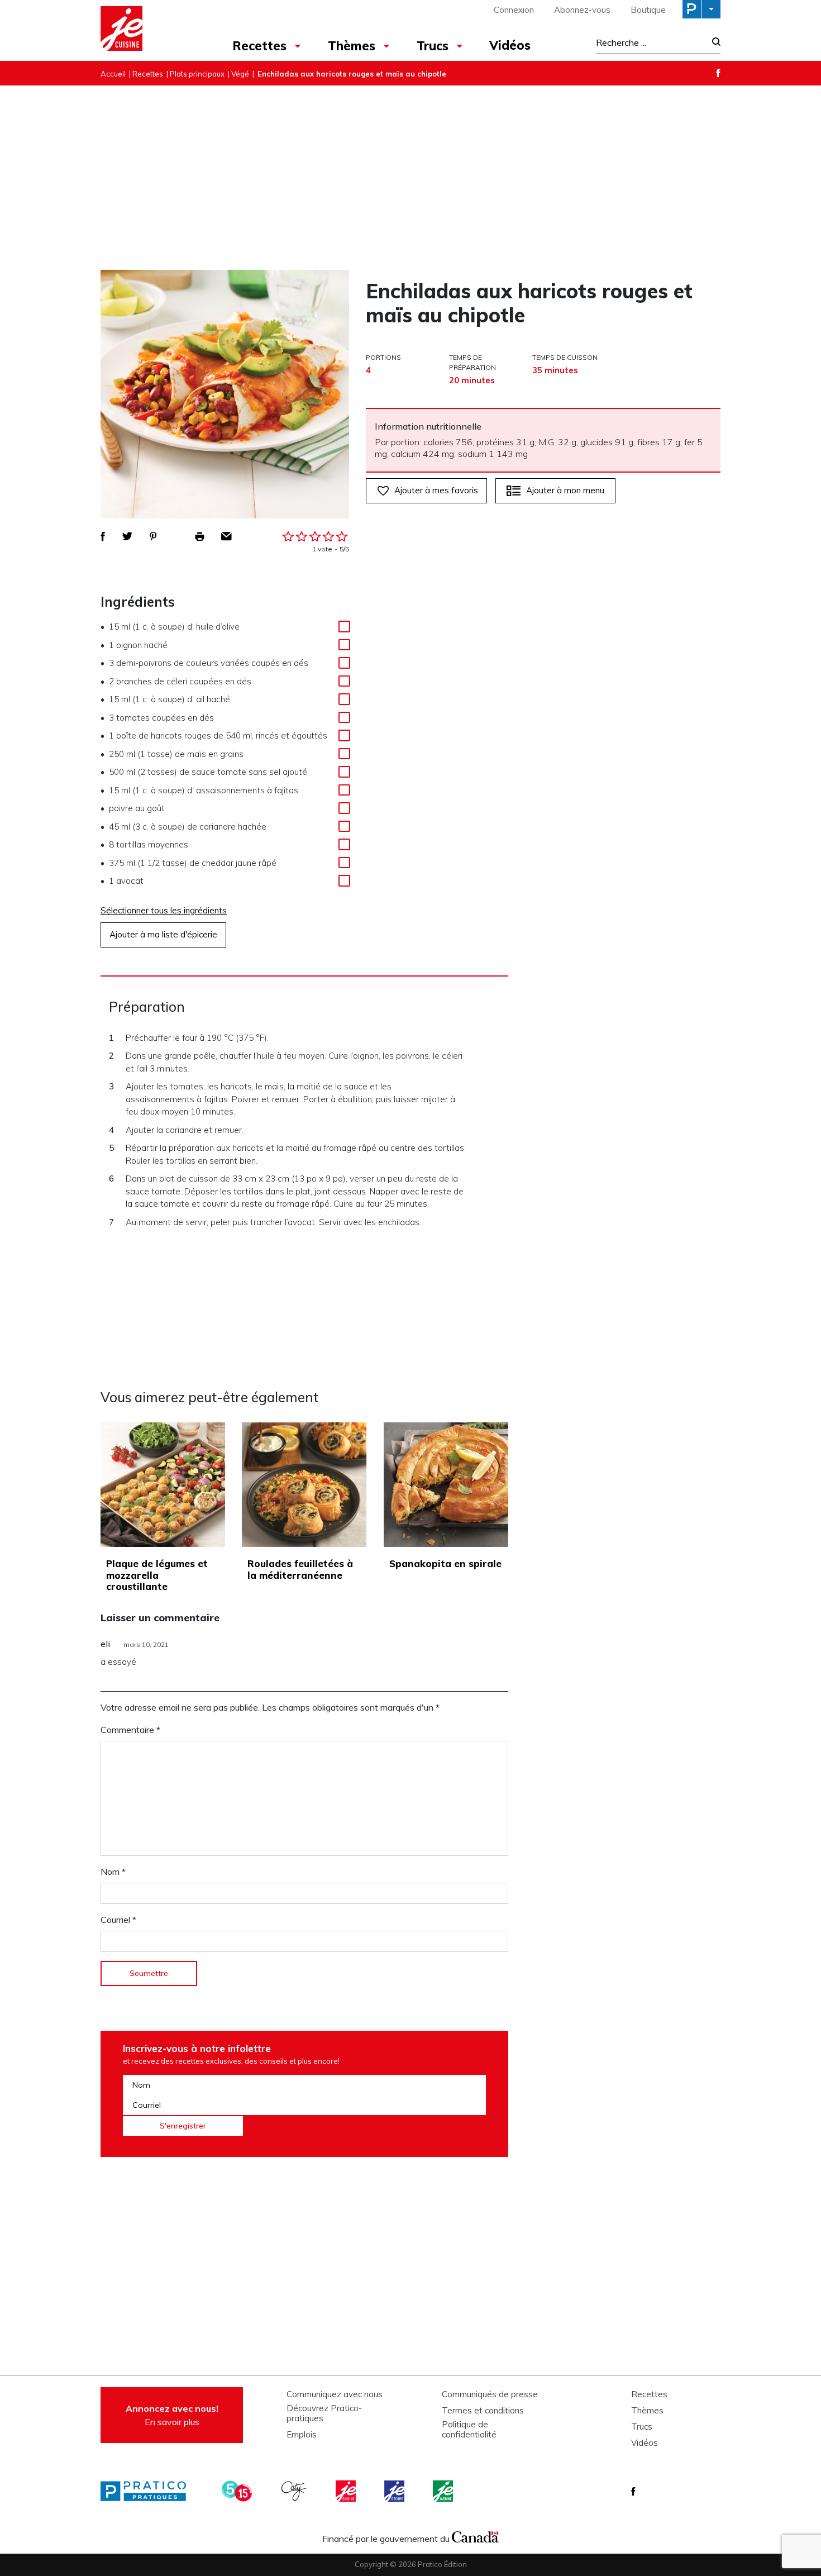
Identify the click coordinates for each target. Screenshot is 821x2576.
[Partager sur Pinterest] (153, 536)
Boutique (648, 10)
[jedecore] (395, 2491)
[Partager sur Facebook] (103, 536)
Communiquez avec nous (335, 2394)
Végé (240, 74)
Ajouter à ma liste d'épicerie (163, 934)
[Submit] (713, 43)
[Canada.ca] (475, 2536)
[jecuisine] (347, 2491)
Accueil (113, 74)
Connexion (514, 10)
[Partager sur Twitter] (127, 536)
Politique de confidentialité (469, 2430)
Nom (113, 1872)
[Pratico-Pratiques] (148, 2491)
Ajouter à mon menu (565, 490)
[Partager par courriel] (226, 536)
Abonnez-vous (582, 10)
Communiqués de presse (490, 2394)
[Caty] (295, 2491)
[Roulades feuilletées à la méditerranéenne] (304, 1485)
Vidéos (510, 45)
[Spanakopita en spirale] (446, 1485)
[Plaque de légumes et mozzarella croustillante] (163, 1485)
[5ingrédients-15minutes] (238, 2491)
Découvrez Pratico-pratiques (324, 2413)
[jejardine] (444, 2491)
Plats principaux (197, 74)
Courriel (118, 1920)
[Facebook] (718, 73)
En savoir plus (172, 2415)
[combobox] (651, 42)
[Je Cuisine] (149, 30)
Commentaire (130, 1730)
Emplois (302, 2435)
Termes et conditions (483, 2411)
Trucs (433, 46)
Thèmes (352, 46)
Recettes (259, 46)
